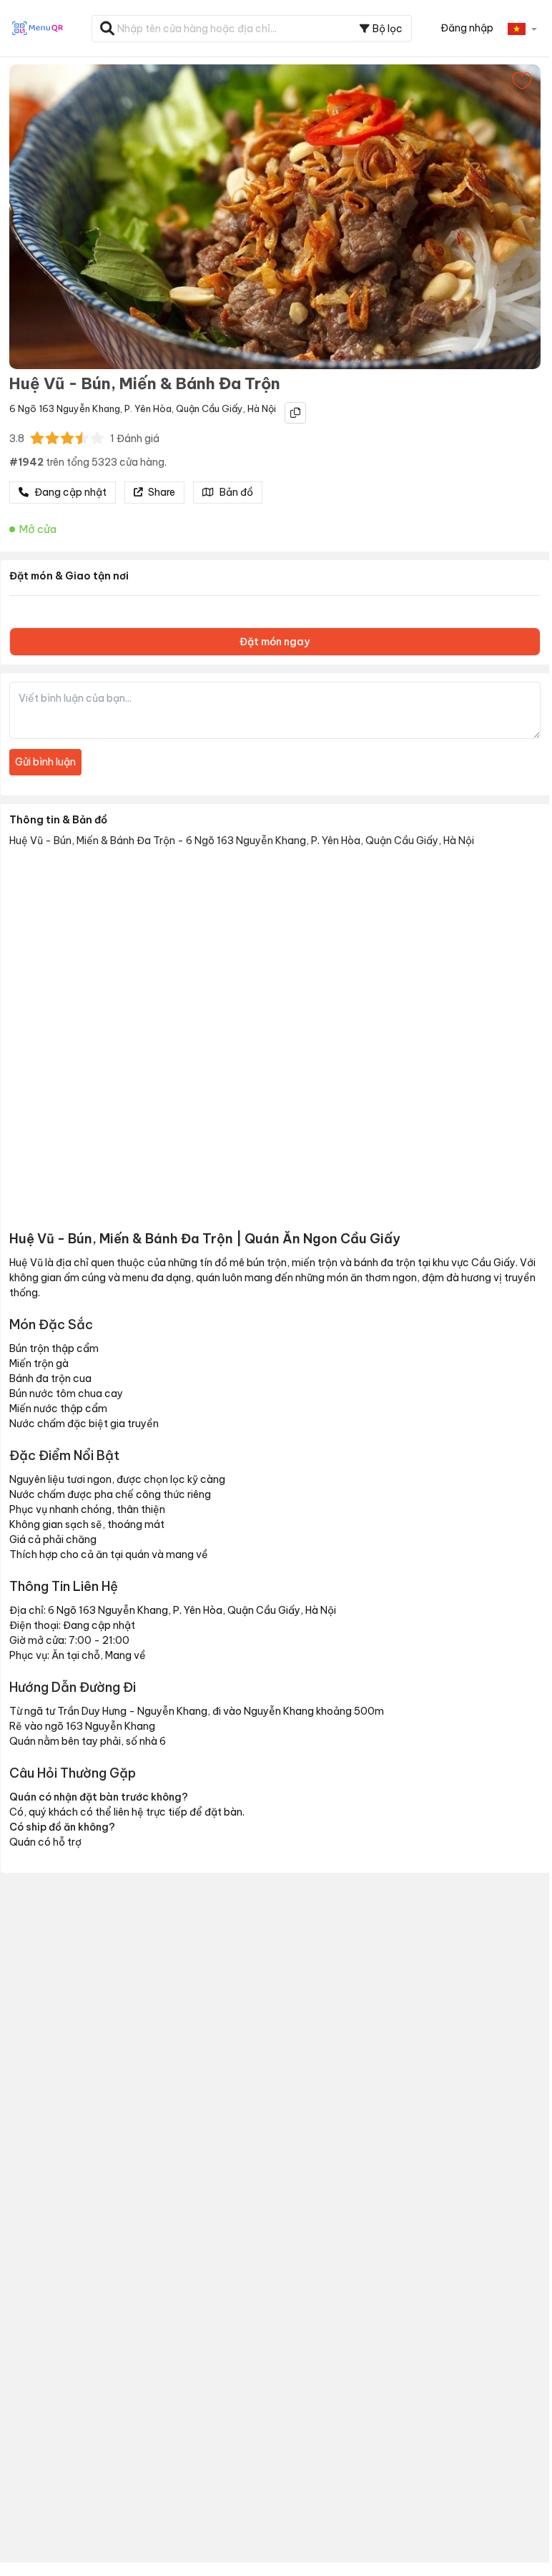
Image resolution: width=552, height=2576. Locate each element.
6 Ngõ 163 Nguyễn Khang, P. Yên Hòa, (92, 408)
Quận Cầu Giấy (210, 408)
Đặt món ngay (275, 642)
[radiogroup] (67, 438)
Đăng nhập (467, 28)
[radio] (37, 438)
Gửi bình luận (45, 762)
